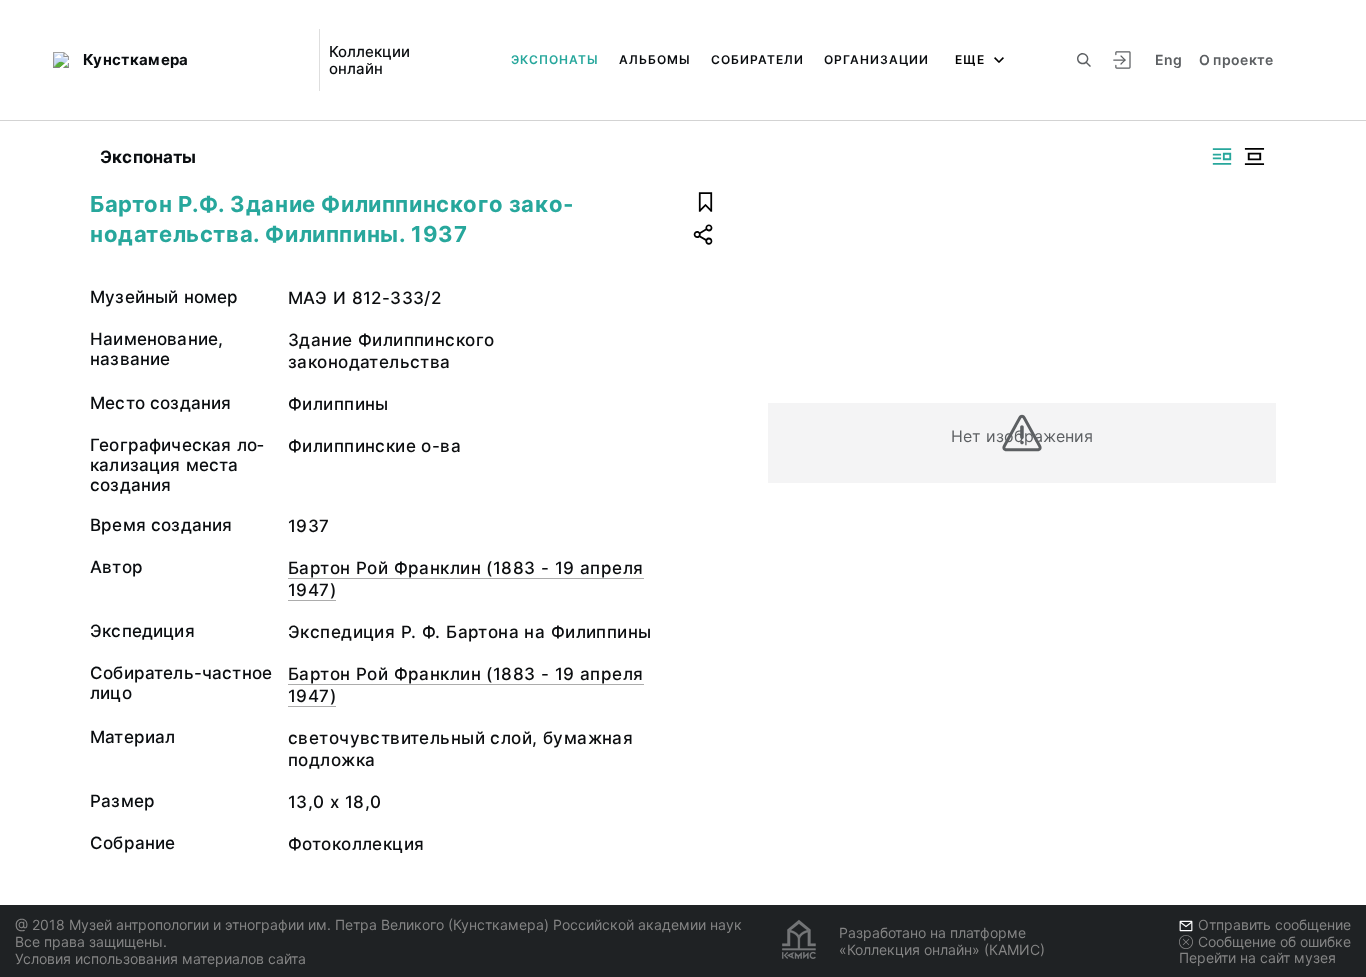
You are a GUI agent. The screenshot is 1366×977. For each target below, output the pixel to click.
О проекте (1236, 59)
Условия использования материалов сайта (160, 958)
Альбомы (655, 59)
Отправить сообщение (1274, 924)
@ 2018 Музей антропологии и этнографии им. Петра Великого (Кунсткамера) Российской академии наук (378, 924)
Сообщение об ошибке (1274, 941)
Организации (876, 59)
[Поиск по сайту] (1084, 60)
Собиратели (757, 59)
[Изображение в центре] (1254, 156)
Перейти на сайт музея (1257, 957)
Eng (1169, 59)
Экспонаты (555, 59)
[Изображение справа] (1222, 156)
